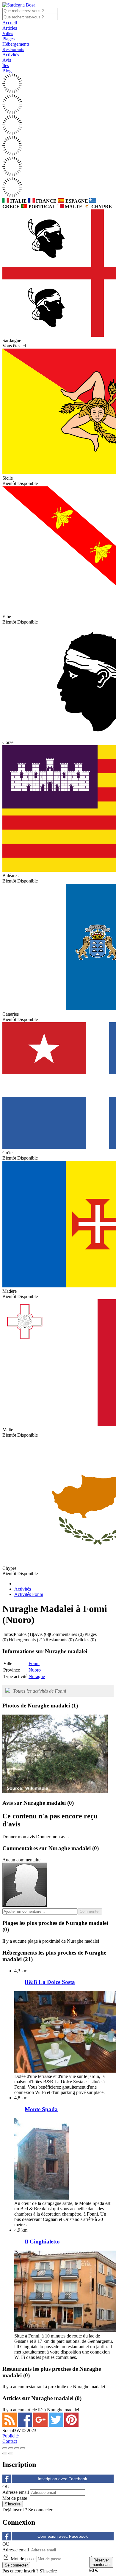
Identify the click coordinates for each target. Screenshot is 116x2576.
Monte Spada (41, 2109)
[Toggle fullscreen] (17, 2448)
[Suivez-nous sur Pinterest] (71, 2425)
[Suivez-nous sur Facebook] (26, 2425)
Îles (6, 65)
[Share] (11, 2448)
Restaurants (13, 49)
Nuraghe (37, 1676)
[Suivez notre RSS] (10, 2425)
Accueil (10, 23)
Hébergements (16, 44)
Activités (11, 55)
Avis (7, 60)
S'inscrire (48, 2571)
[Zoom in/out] (23, 2448)
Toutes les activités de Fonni (40, 1691)
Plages (8, 39)
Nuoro (35, 1670)
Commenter (90, 1911)
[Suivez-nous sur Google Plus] (41, 2425)
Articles (10, 28)
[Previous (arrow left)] (5, 2453)
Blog (7, 71)
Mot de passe (15, 2498)
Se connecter (40, 2510)
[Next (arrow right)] (11, 2453)
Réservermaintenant (101, 2562)
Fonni (34, 1663)
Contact (10, 2441)
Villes (8, 33)
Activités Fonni (29, 1594)
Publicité (11, 2436)
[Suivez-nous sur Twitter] (57, 2425)
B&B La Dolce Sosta (50, 1982)
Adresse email (16, 2492)
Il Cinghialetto (42, 2242)
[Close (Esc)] (5, 2448)
